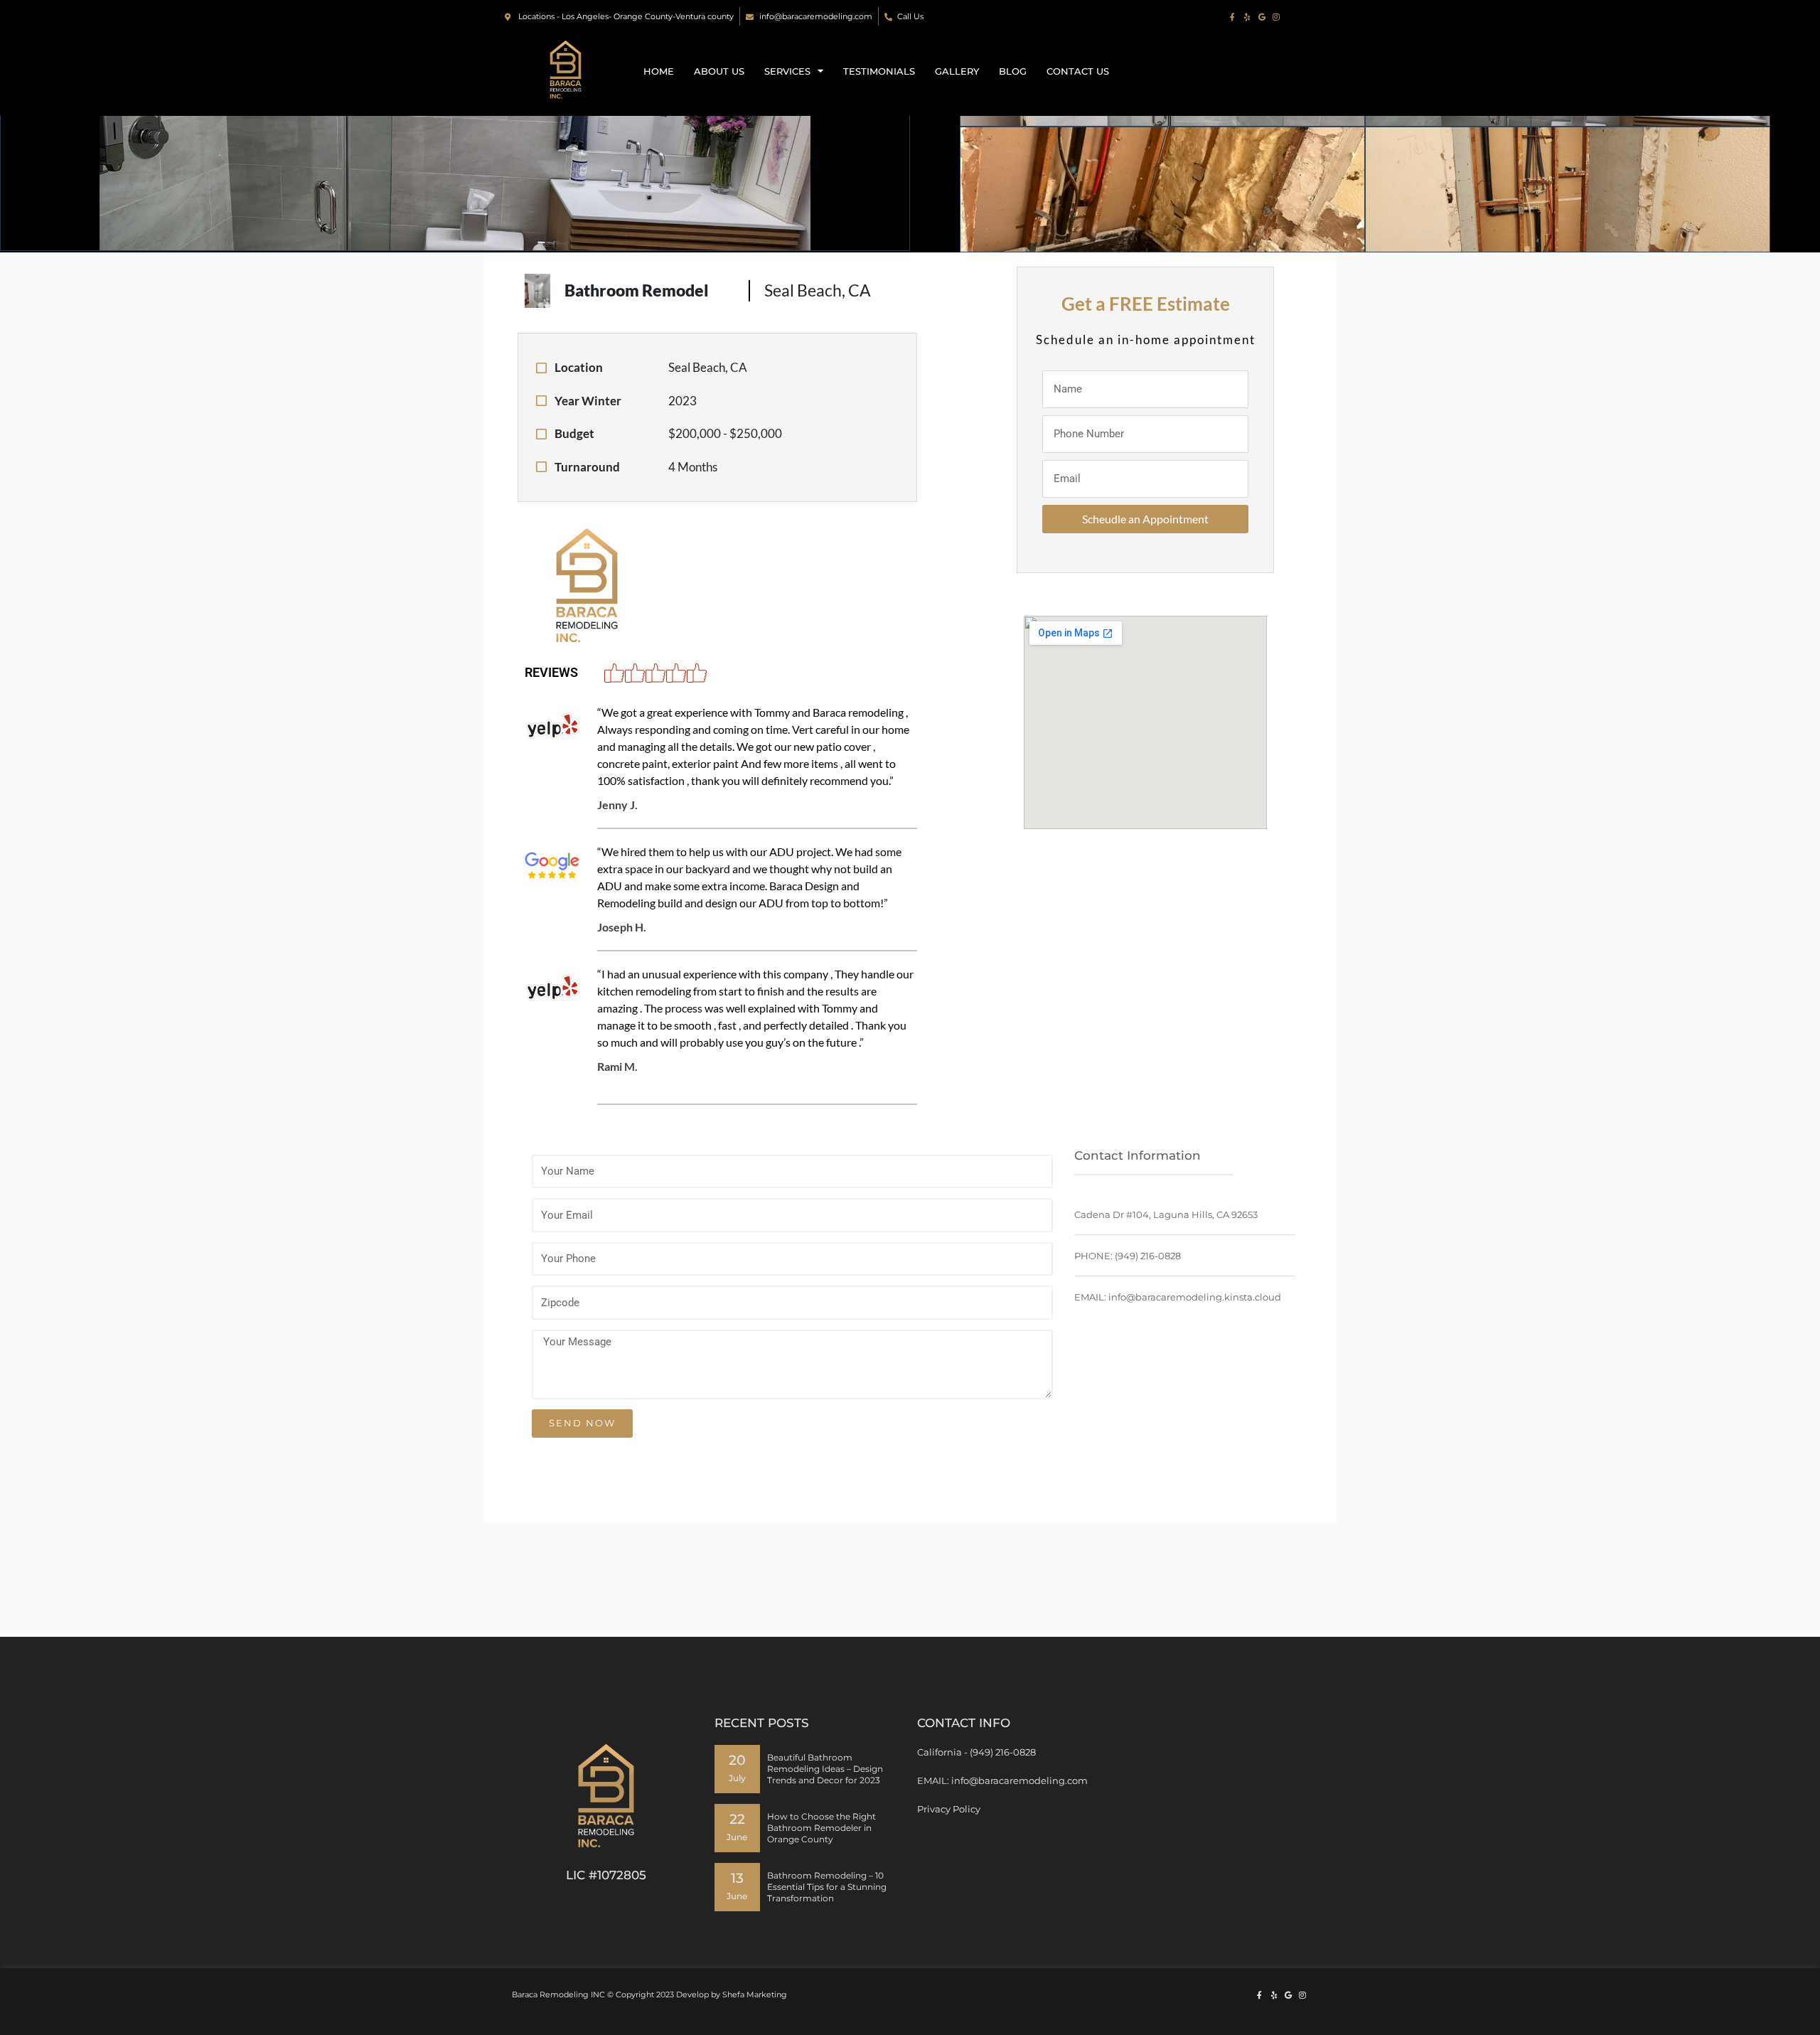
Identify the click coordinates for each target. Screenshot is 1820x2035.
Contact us (1078, 71)
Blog (1013, 71)
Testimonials (879, 71)
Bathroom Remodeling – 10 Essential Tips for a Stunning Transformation (827, 1887)
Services (787, 71)
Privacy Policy (949, 1809)
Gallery (957, 71)
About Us (719, 71)
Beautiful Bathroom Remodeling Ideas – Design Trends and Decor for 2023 (825, 1769)
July (737, 1778)
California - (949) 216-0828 (976, 1752)
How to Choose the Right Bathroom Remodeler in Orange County (821, 1828)
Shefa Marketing (755, 1994)
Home (659, 71)
